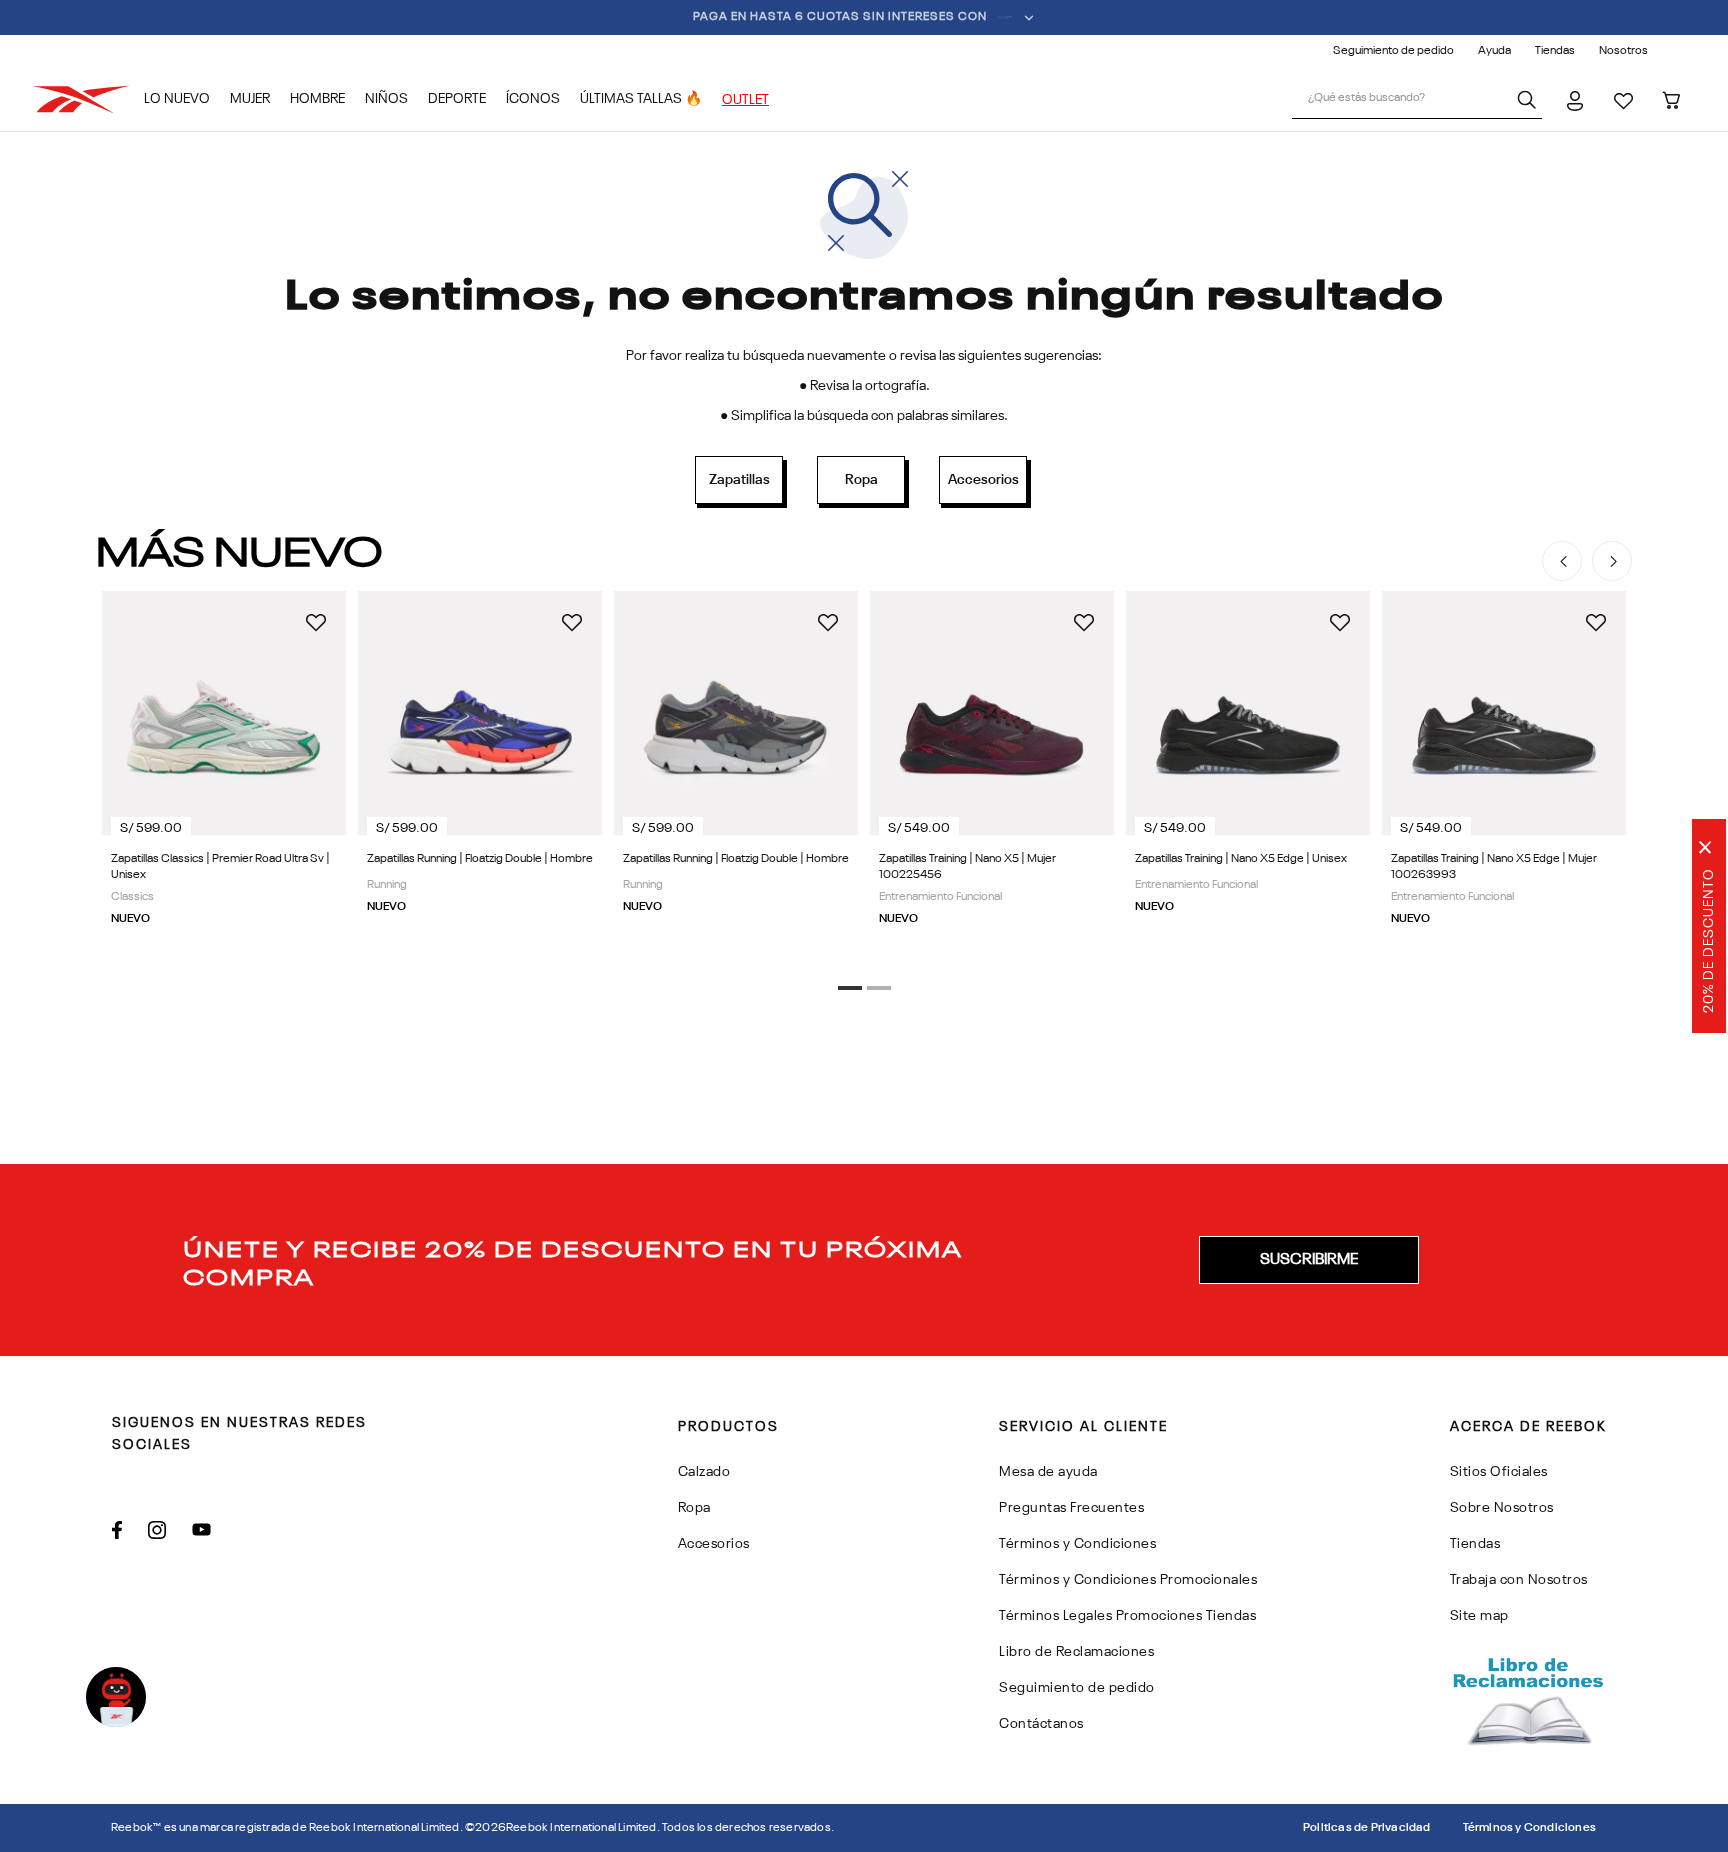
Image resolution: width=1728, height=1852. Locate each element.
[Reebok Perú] (88, 99)
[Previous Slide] (1562, 561)
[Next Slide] (1612, 561)
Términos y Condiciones (1529, 1828)
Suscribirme (1309, 1260)
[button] (850, 988)
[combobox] (1417, 100)
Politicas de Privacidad (1367, 1828)
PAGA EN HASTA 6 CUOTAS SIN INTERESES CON (840, 17)
